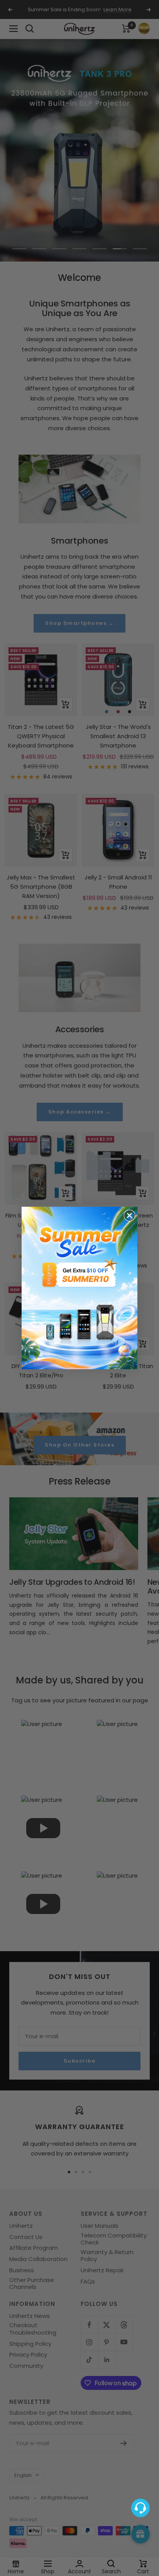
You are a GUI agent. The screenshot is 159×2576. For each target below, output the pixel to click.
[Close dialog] (129, 1215)
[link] (79, 1288)
